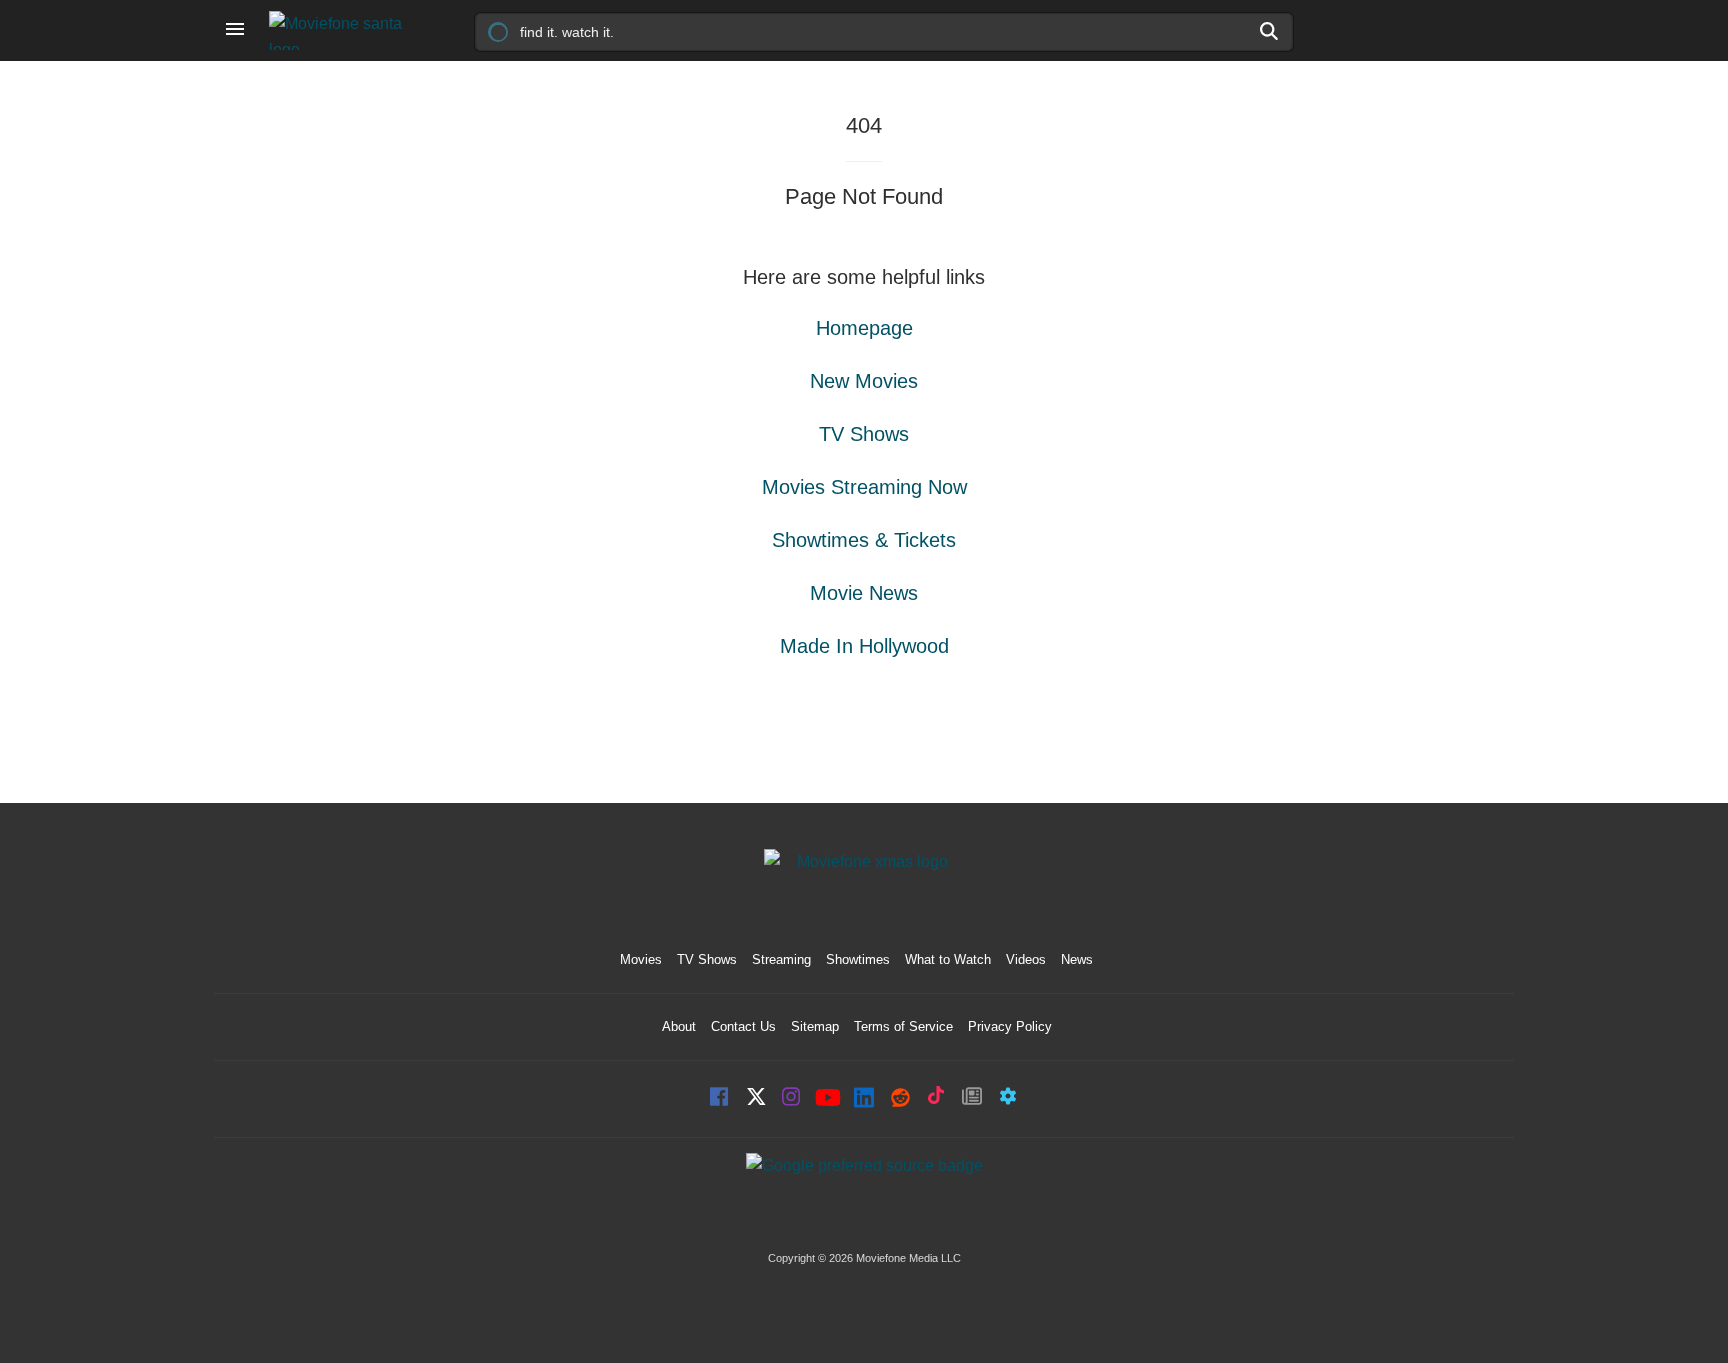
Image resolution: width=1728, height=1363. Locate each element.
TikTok (936, 1098)
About (679, 1026)
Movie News (864, 593)
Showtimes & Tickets (864, 540)
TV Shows (864, 434)
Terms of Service (903, 1026)
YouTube (828, 1099)
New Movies (864, 381)
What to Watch (948, 959)
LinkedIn (864, 1098)
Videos (1026, 959)
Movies (641, 959)
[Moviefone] (344, 30)
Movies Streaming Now (864, 487)
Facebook (720, 1098)
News (1077, 959)
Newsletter (972, 1098)
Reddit (900, 1098)
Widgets (1008, 1098)
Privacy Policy (1010, 1026)
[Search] (1270, 31)
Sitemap (815, 1026)
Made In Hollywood (864, 646)
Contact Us (743, 1026)
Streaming (781, 959)
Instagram (792, 1098)
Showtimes (858, 959)
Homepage (864, 328)
